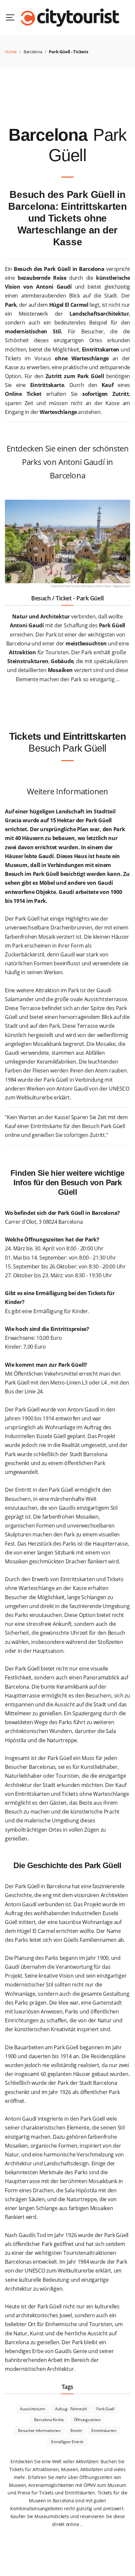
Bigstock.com (122, 586)
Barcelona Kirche (49, 2420)
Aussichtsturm (33, 2409)
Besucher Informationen (39, 2431)
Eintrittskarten (104, 2431)
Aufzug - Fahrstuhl (71, 2409)
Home (11, 52)
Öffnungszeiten (87, 2420)
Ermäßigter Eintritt (67, 2442)
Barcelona (33, 52)
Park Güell (105, 2409)
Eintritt (76, 2431)
